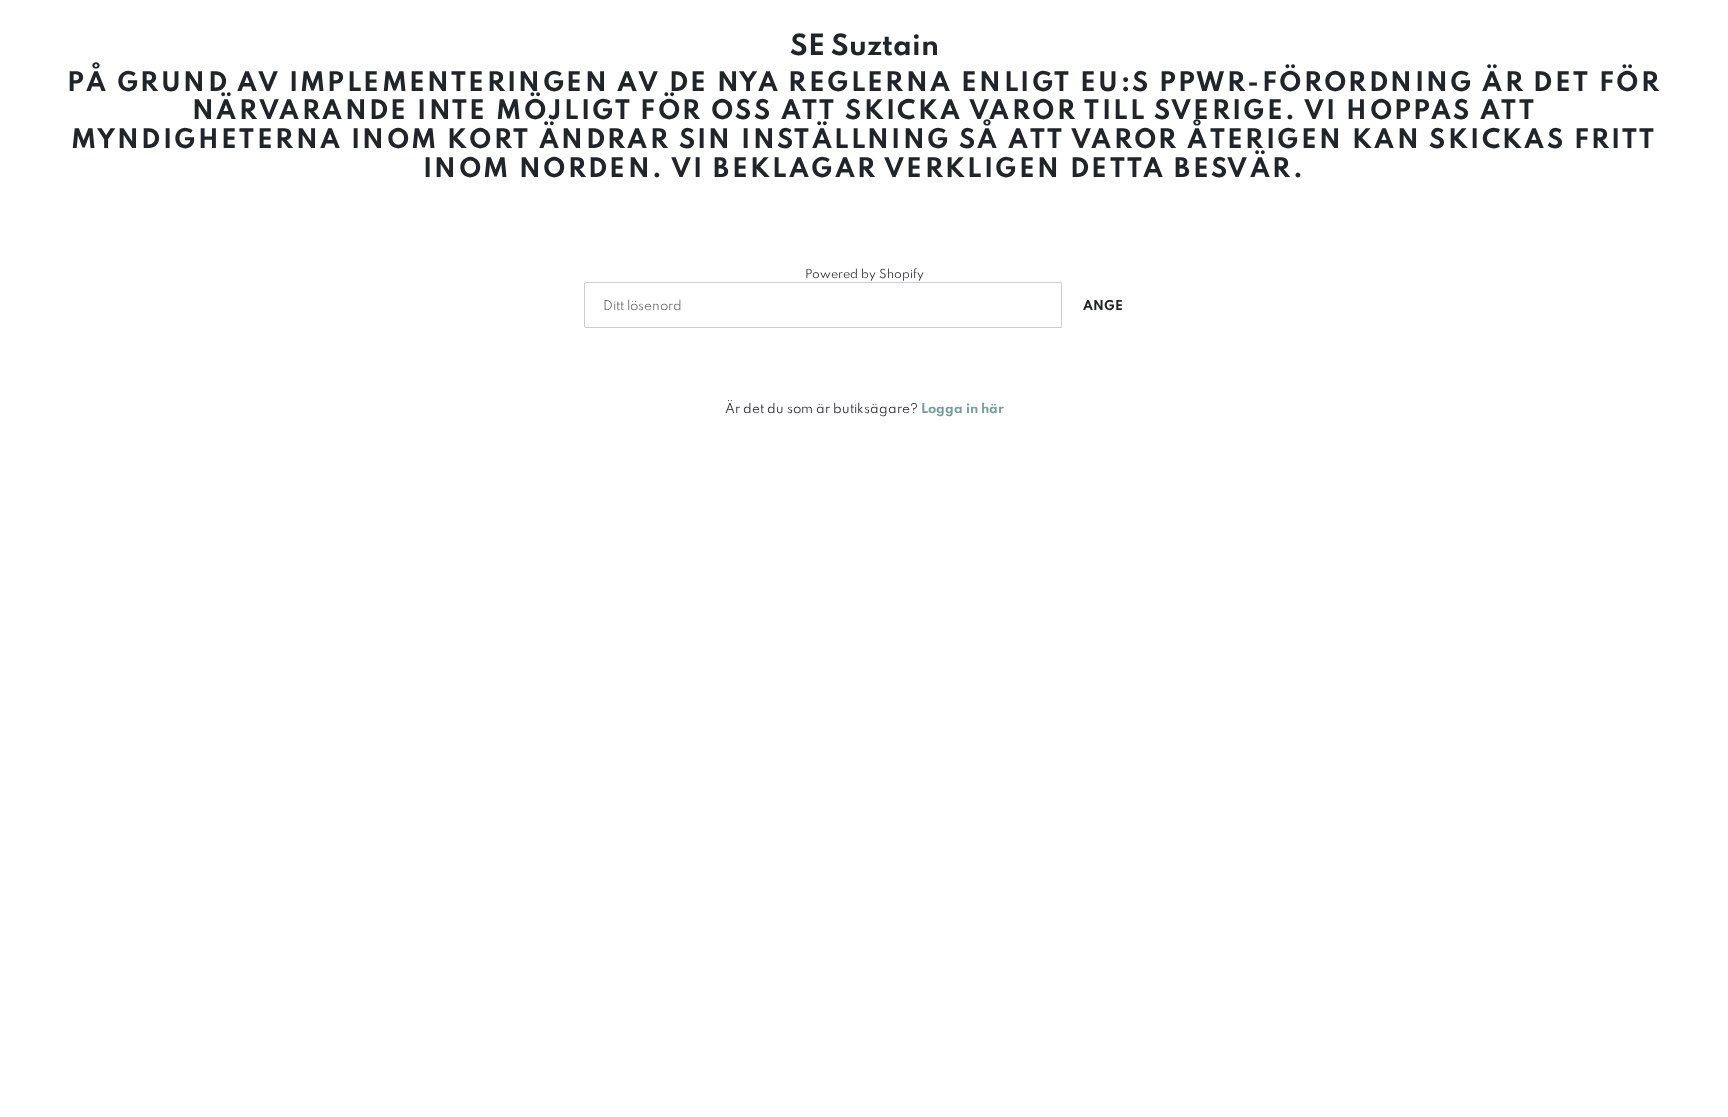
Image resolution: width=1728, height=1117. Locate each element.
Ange (1103, 305)
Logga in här (962, 408)
